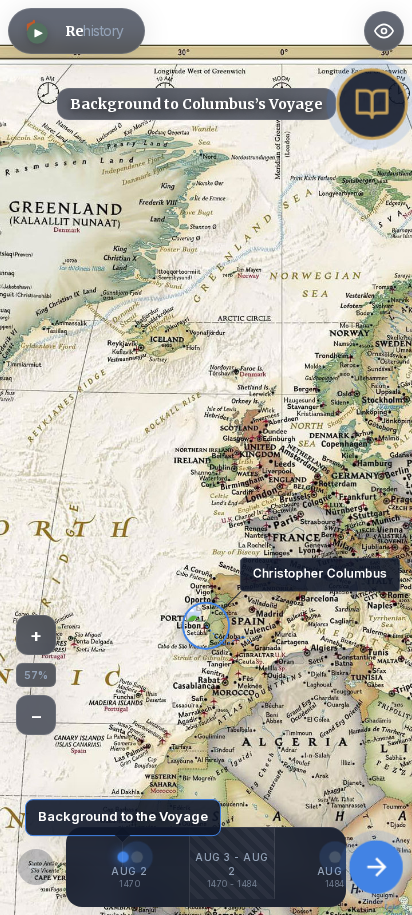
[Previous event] (36, 867)
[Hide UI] (384, 31)
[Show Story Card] (371, 103)
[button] (76, 31)
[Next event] (376, 867)
